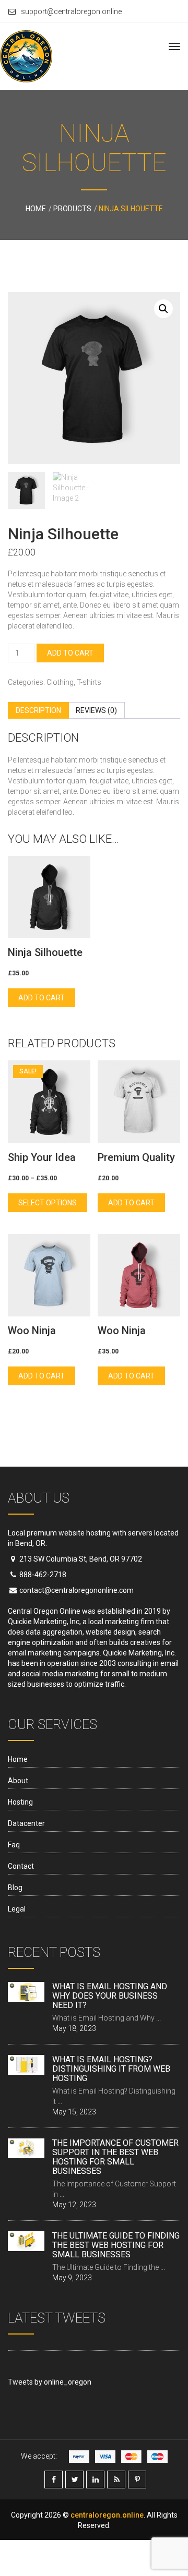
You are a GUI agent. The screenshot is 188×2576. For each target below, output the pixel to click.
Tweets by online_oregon (50, 2382)
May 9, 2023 (72, 2278)
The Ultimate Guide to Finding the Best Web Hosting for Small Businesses (116, 2245)
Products (72, 209)
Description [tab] (38, 710)
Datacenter (26, 1823)
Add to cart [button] (42, 998)
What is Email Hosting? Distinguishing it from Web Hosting (111, 2069)
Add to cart (70, 653)
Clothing (60, 682)
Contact (21, 1866)
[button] (163, 309)
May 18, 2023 (74, 2028)
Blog (15, 1888)
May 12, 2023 (74, 2205)
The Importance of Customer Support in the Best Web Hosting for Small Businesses (115, 2157)
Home (36, 209)
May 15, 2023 (74, 2112)
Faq (14, 1845)
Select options (48, 1203)
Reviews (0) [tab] (96, 710)
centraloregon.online (107, 2515)
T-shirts (89, 682)
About (18, 1781)
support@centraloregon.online (71, 11)
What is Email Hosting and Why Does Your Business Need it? (110, 1996)
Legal (17, 1909)
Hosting (20, 1802)
